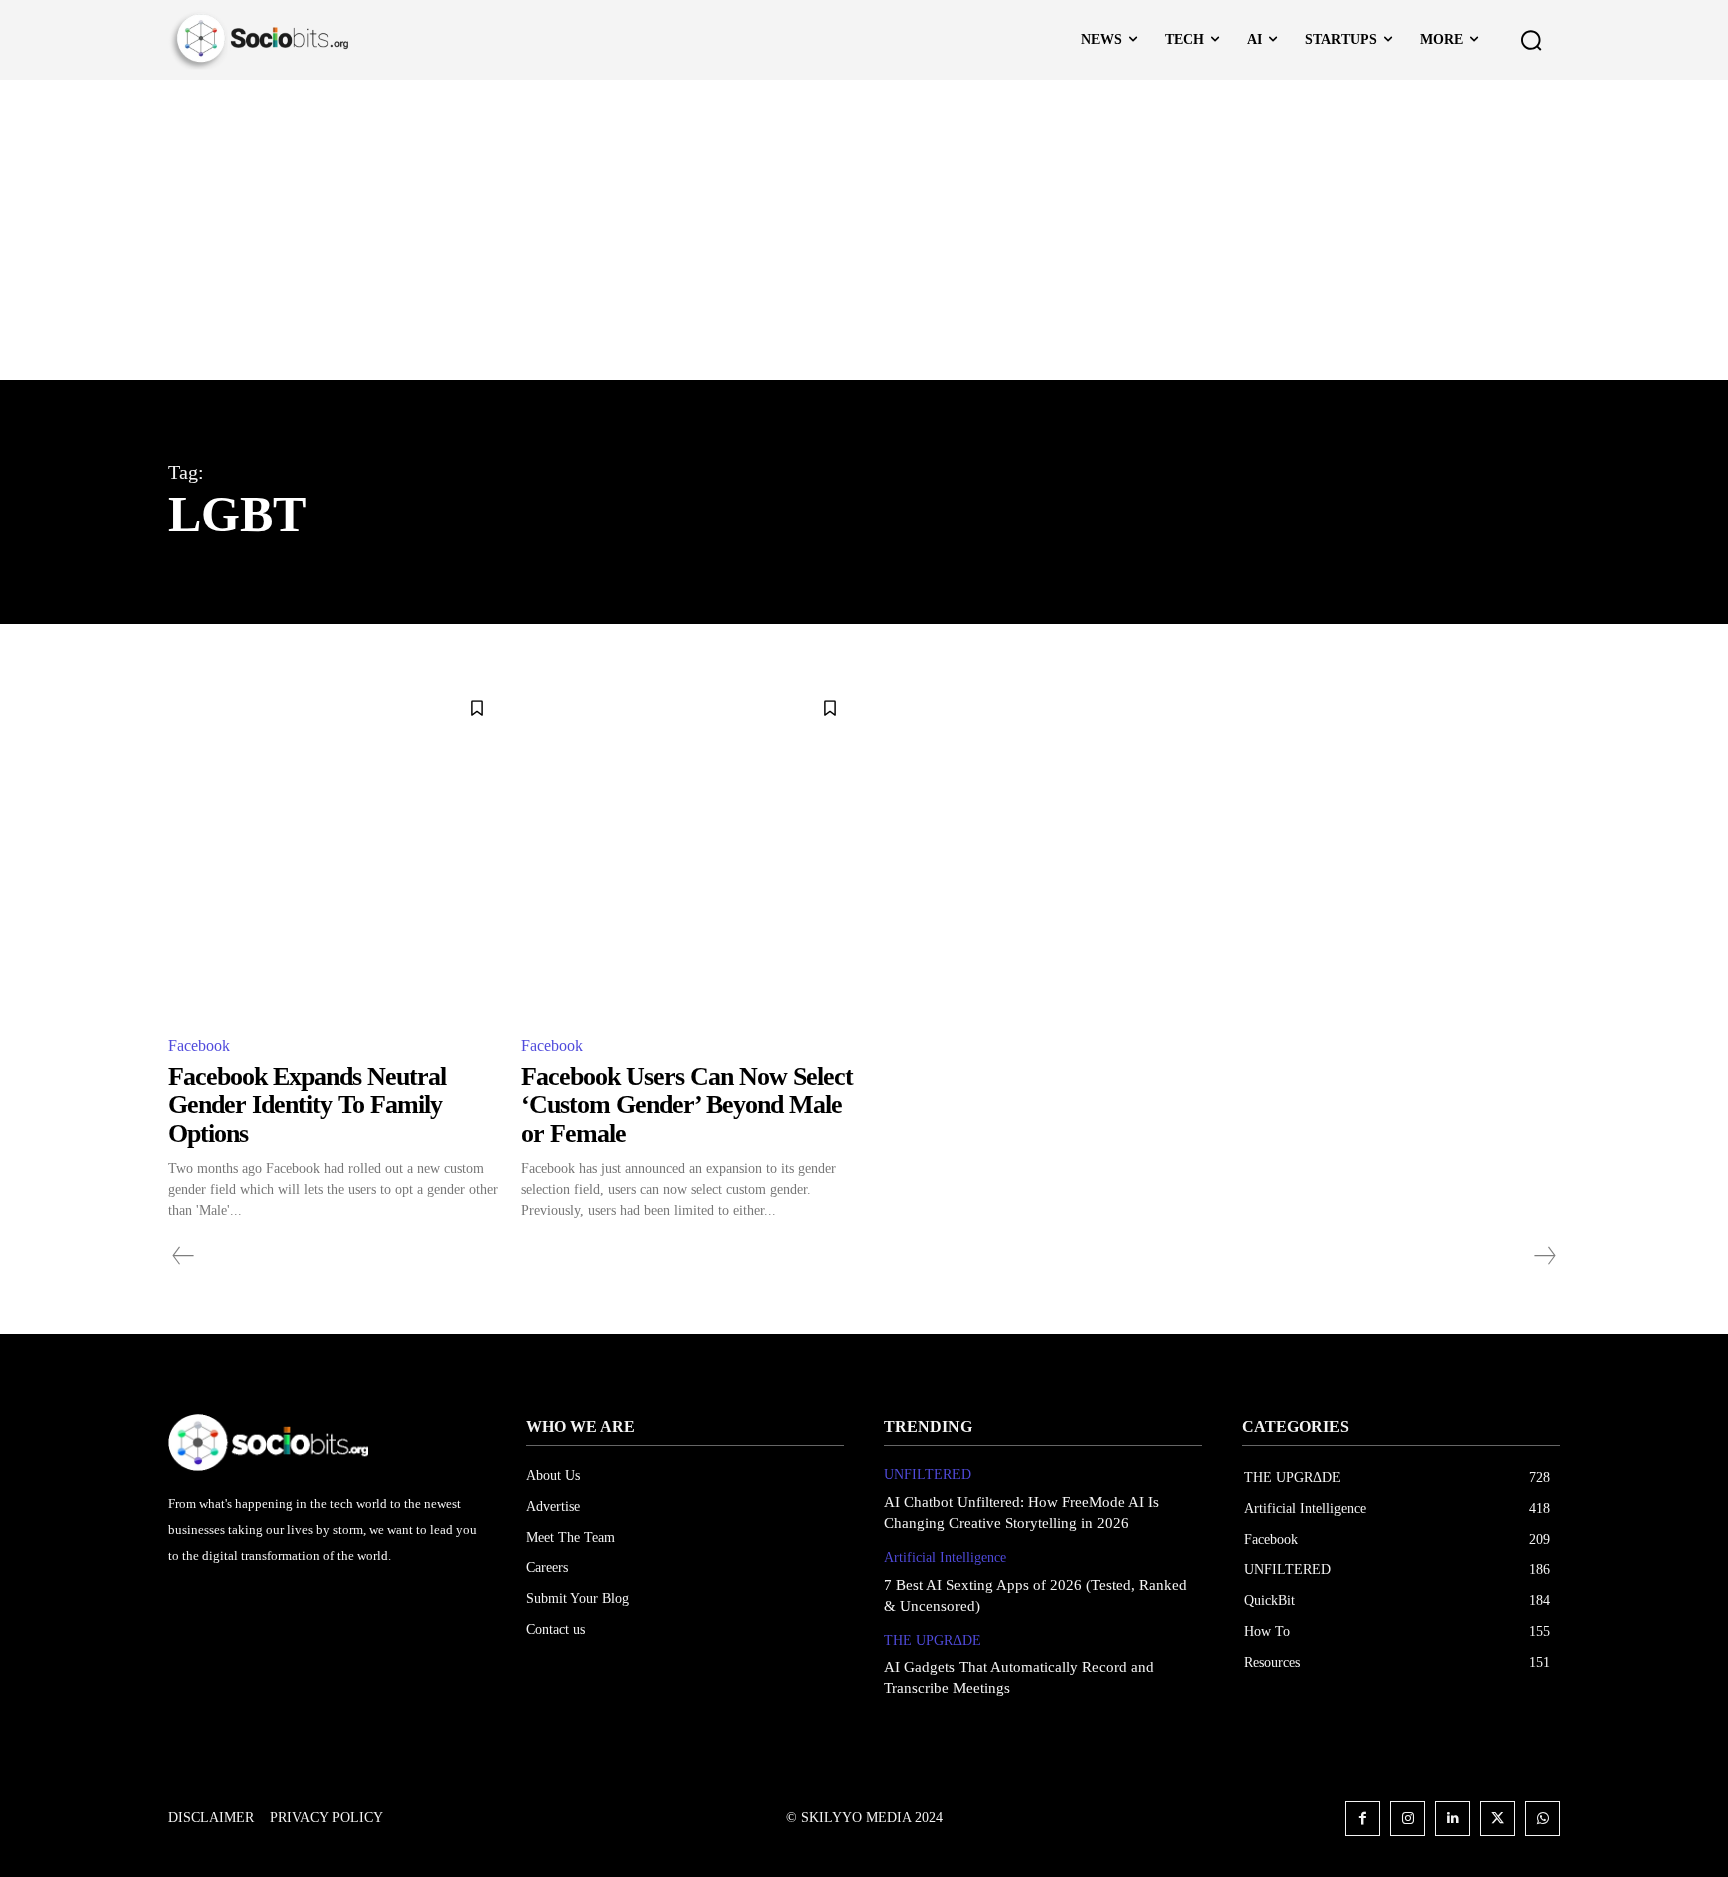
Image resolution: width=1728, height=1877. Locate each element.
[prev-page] (183, 1256)
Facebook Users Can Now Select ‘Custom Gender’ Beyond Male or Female (687, 1105)
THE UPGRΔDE (932, 1640)
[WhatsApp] (1542, 1818)
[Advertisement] (864, 230)
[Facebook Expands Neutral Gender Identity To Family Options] (334, 850)
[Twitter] (1497, 1818)
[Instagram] (1407, 1818)
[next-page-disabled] (1544, 1256)
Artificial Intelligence (945, 1557)
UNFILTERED (927, 1474)
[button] (1531, 40)
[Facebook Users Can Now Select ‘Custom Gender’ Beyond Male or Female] (687, 850)
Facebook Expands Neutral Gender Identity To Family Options (307, 1105)
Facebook (199, 1045)
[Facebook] (1362, 1818)
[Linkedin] (1452, 1818)
